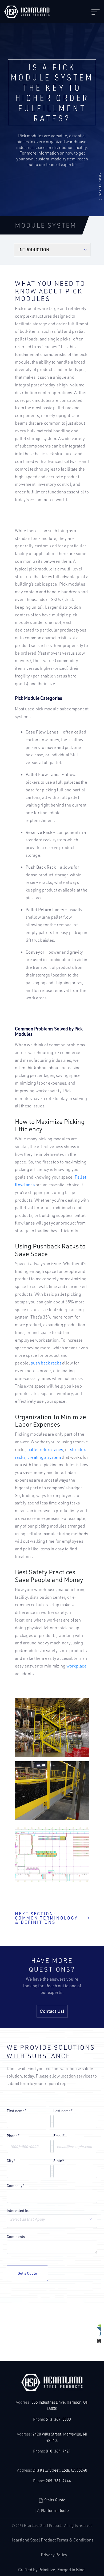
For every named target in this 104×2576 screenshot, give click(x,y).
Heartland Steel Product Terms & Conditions (52, 2540)
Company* (16, 2186)
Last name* (63, 2111)
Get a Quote (27, 2273)
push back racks (46, 1363)
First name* (17, 2111)
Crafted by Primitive (37, 2569)
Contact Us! (52, 2011)
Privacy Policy (54, 2555)
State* (59, 2161)
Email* (59, 2136)
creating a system (44, 1457)
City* (11, 2161)
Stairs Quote (55, 2500)
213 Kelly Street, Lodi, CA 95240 (60, 2470)
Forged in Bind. (72, 2569)
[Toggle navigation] (95, 12)
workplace (77, 1666)
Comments (16, 2237)
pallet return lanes (45, 1449)
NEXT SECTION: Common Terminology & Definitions (46, 1918)
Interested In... (19, 2211)
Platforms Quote (55, 2511)
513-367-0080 (58, 2419)
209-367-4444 (58, 2481)
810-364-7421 (58, 2451)
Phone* (13, 2136)
